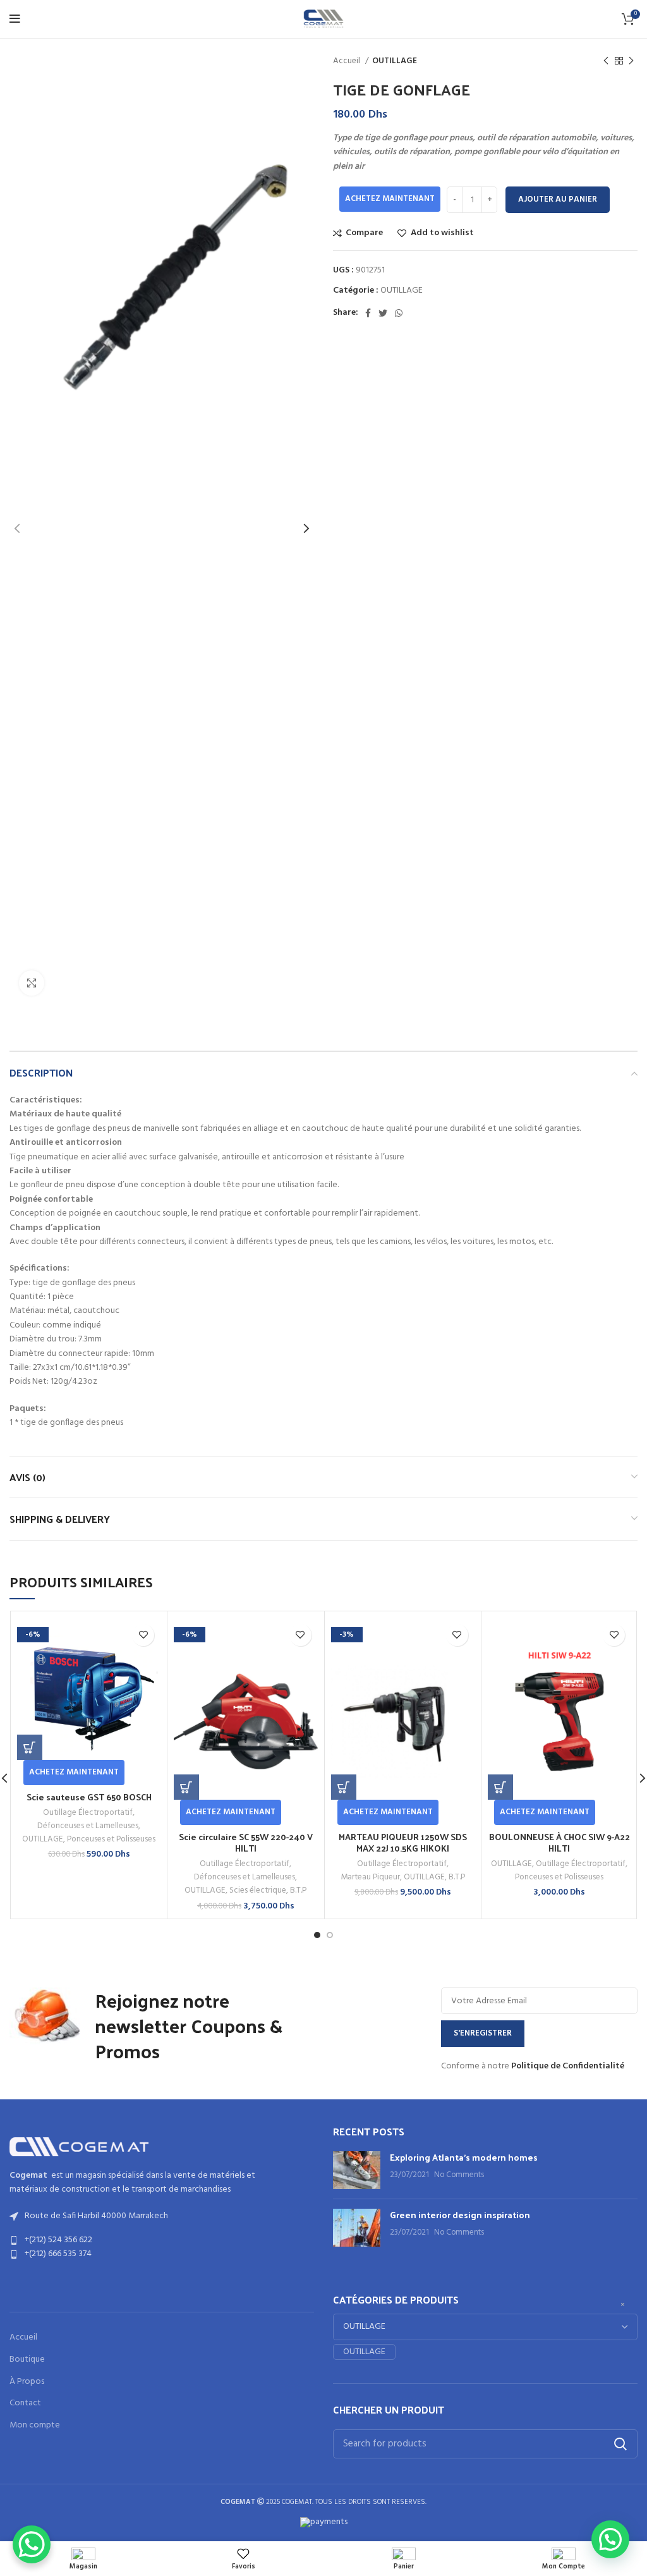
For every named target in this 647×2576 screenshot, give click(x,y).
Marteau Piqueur (370, 1877)
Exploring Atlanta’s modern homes (464, 2157)
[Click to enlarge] (32, 983)
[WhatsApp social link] (399, 313)
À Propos (27, 2382)
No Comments (459, 2175)
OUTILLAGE (395, 61)
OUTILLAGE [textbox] (364, 2352)
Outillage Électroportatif (88, 1813)
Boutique (27, 2360)
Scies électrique (258, 1890)
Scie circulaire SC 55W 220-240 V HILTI (246, 1842)
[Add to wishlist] (143, 1635)
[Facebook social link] (368, 313)
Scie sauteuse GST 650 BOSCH (89, 1797)
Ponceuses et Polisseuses (111, 1839)
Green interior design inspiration (460, 2215)
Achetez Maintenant (390, 199)
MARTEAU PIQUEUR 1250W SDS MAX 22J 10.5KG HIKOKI (403, 1842)
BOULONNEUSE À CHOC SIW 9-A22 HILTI (559, 1842)
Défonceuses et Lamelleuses (88, 1826)
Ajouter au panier (558, 199)
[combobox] (364, 2352)
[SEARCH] (620, 2444)
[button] (30, 1747)
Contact (25, 2403)
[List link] (162, 2240)
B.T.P (298, 1890)
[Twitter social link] (383, 313)
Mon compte (35, 2426)
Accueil (348, 61)
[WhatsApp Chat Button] (32, 2544)
